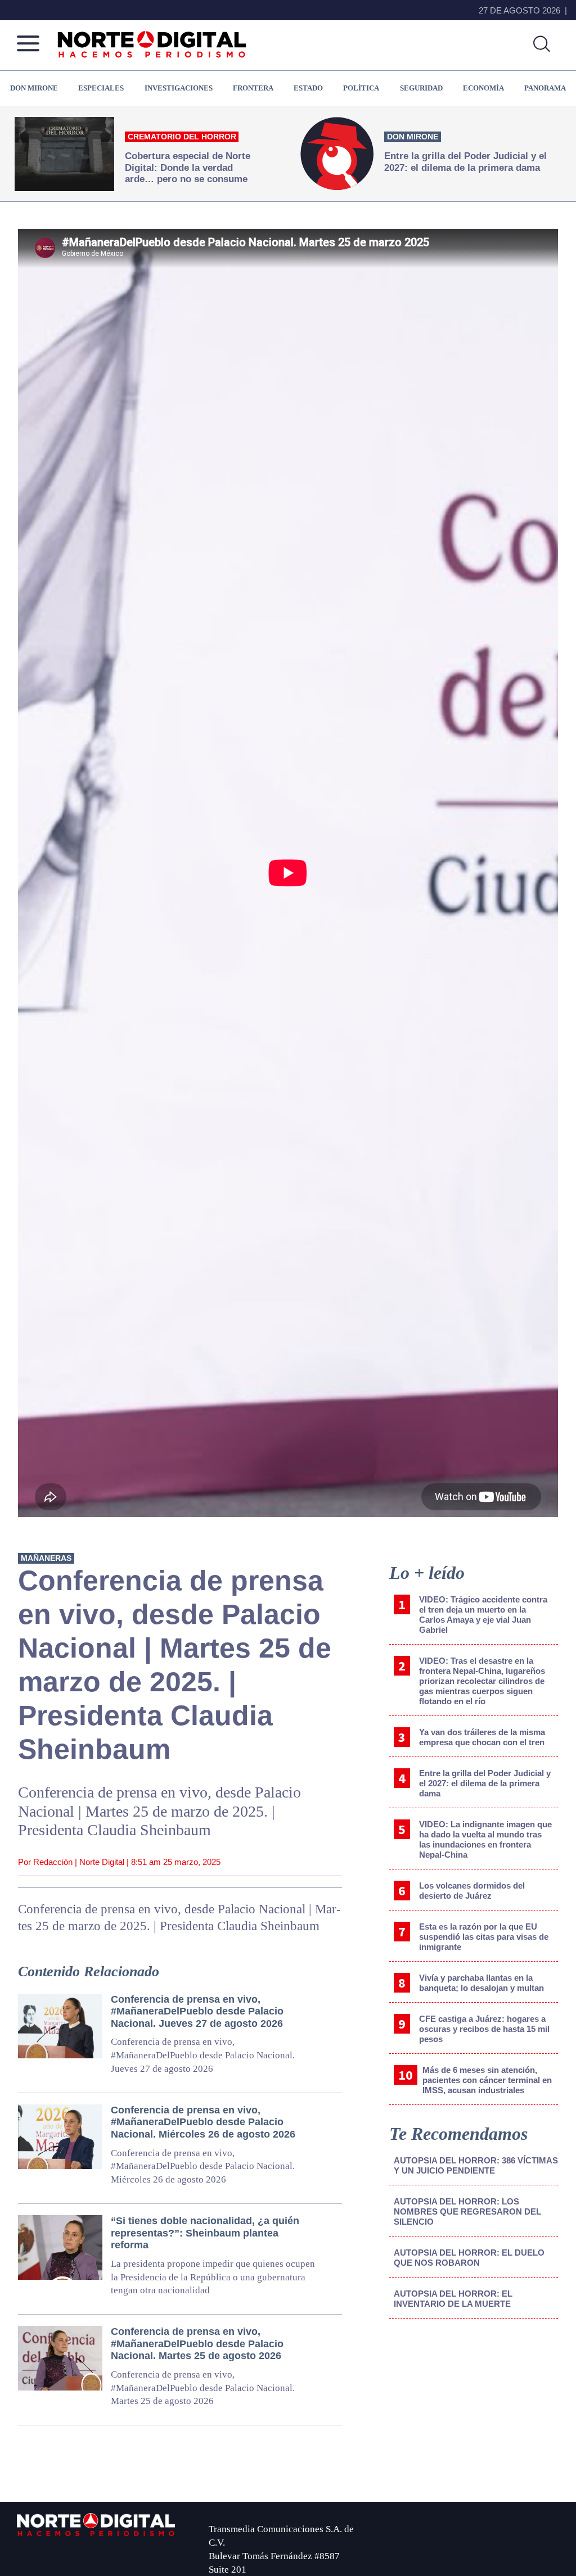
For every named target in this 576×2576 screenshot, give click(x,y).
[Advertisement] (474, 2420)
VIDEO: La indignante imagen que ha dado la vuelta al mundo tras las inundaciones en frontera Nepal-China (485, 1839)
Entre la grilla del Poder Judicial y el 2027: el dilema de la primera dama (485, 1783)
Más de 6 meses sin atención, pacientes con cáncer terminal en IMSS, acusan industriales (487, 2080)
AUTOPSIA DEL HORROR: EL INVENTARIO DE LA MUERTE (453, 2299)
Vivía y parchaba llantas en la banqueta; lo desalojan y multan (481, 1983)
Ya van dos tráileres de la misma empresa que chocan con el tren (482, 1737)
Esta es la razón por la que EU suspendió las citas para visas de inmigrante (484, 1937)
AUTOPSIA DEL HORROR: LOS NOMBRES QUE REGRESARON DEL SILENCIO (467, 2211)
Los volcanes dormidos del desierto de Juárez (472, 1891)
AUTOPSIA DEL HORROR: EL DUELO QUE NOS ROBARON (469, 2258)
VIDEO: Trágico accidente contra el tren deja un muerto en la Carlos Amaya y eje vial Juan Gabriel (483, 1615)
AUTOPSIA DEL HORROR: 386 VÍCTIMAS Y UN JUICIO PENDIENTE (476, 2165)
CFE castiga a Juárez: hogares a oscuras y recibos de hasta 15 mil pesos (484, 2029)
